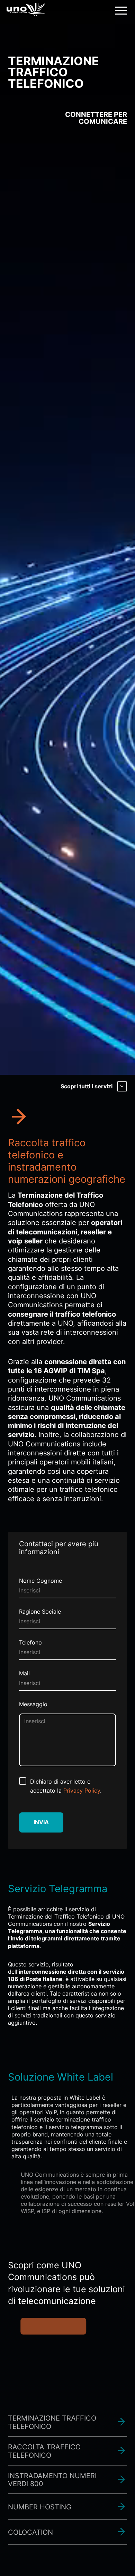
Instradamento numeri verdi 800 (52, 2458)
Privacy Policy (82, 1791)
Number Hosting (40, 2485)
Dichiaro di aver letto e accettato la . (66, 1786)
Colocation (30, 2510)
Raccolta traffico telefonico (44, 2429)
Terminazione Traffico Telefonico (52, 2400)
